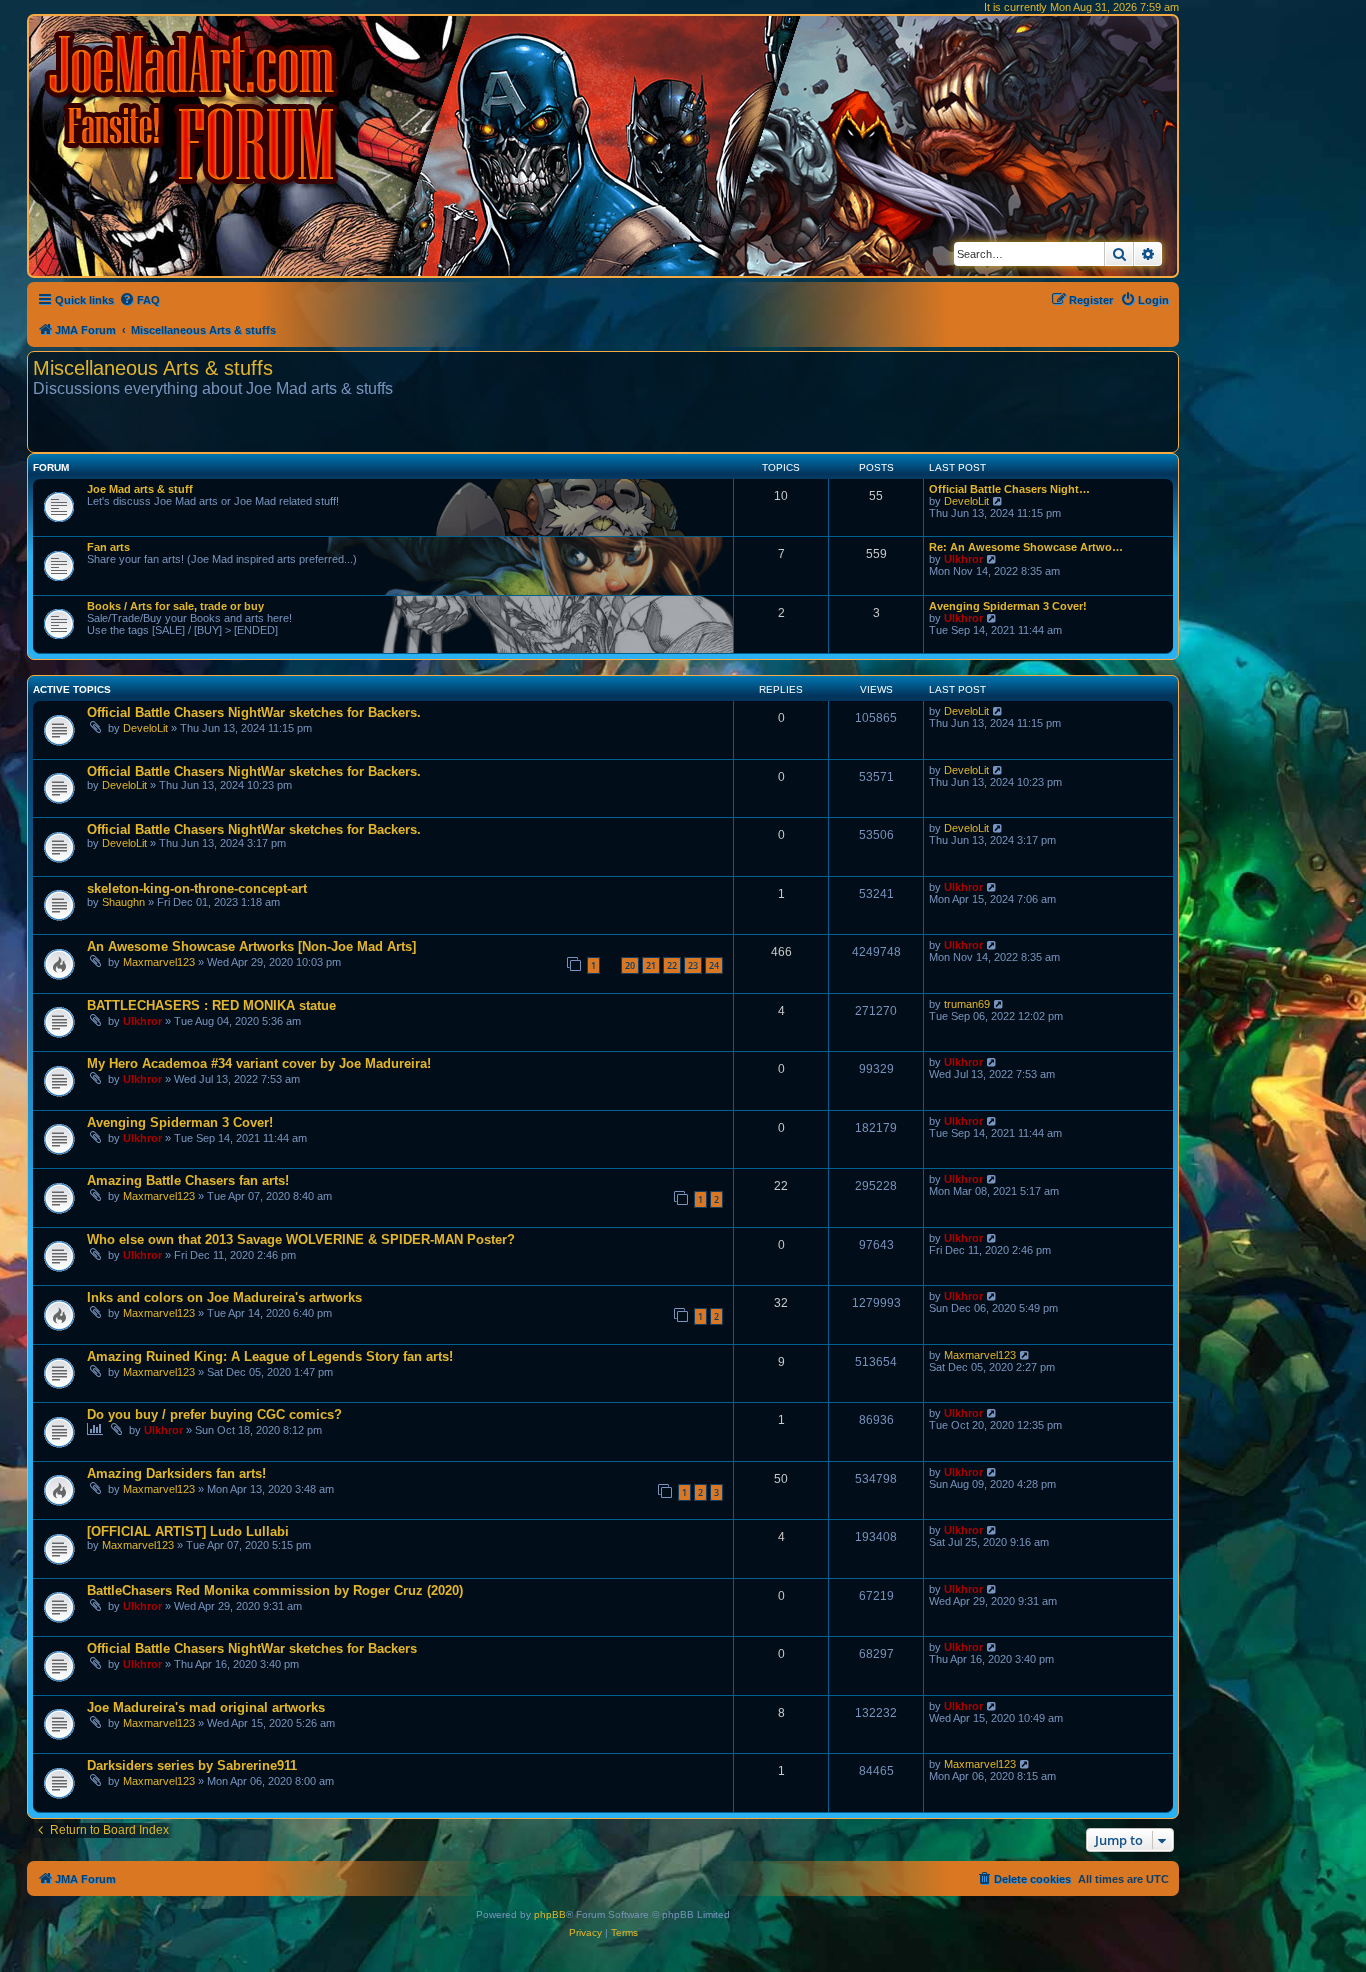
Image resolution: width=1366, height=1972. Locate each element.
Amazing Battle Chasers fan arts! (188, 1180)
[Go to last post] (998, 711)
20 (630, 965)
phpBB (550, 1914)
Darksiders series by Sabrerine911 (192, 1765)
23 (693, 965)
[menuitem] (139, 300)
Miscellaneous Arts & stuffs (153, 368)
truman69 (967, 1004)
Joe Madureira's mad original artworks (206, 1707)
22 (672, 965)
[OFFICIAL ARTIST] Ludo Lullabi (188, 1531)
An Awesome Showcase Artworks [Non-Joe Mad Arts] (251, 946)
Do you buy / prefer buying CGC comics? (214, 1414)
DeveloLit (966, 501)
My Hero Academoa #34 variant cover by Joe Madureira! (259, 1063)
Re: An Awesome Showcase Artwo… (1026, 547)
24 (714, 965)
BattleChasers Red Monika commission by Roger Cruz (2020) (275, 1590)
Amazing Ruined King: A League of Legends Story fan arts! (270, 1356)
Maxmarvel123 (159, 962)
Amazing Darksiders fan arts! (176, 1473)
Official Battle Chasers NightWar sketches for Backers (252, 1648)
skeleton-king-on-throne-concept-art (197, 888)
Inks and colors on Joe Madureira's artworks (224, 1297)
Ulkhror (963, 559)
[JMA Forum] (195, 107)
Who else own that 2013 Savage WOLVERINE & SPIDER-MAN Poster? (301, 1239)
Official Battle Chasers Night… (1009, 489)
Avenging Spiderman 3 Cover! (1008, 606)
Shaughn (123, 902)
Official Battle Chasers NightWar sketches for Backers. (254, 712)
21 (651, 965)
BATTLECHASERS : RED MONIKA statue (211, 1005)
